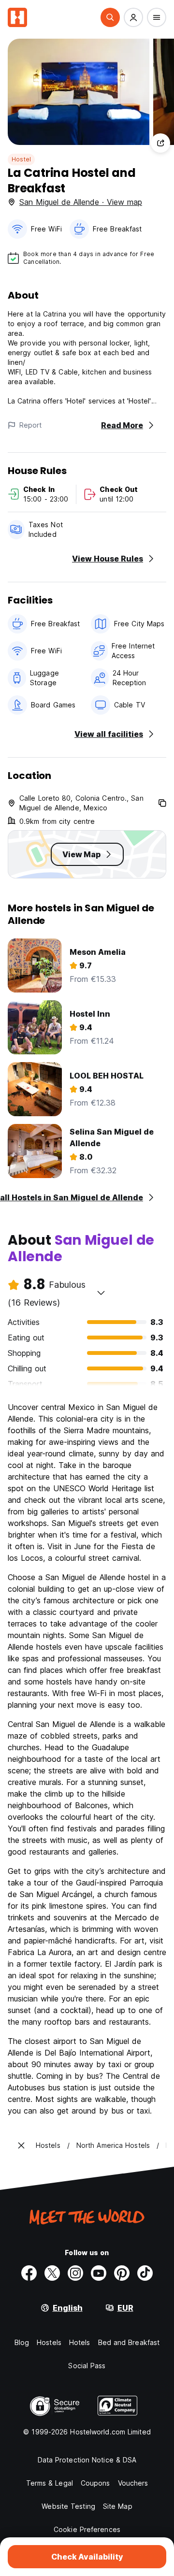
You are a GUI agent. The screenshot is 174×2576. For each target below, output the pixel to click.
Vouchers (133, 2483)
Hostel (21, 159)
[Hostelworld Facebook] (29, 2273)
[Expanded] (21, 2145)
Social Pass (87, 2366)
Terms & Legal (50, 2483)
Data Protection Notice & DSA (87, 2460)
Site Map (118, 2506)
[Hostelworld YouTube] (99, 2273)
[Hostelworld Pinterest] (122, 2273)
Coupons (95, 2483)
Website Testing (68, 2506)
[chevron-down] (101, 1293)
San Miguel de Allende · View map (81, 202)
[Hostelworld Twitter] (52, 2273)
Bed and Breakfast (129, 2342)
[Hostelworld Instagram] (75, 2273)
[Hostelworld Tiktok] (145, 2273)
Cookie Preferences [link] (87, 2529)
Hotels (80, 2342)
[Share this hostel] (160, 143)
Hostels (49, 2342)
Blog (22, 2342)
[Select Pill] (110, 17)
